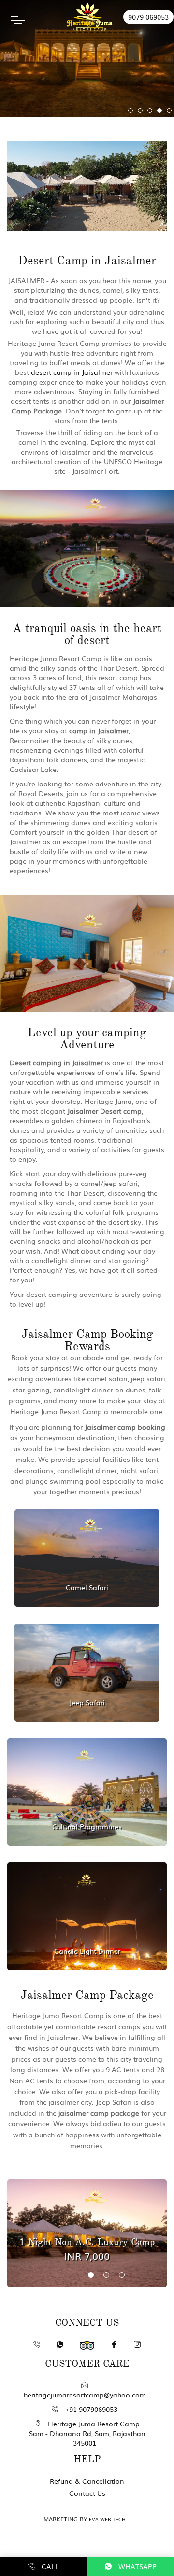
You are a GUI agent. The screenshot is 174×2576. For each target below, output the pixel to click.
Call (49, 2566)
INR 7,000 (87, 2256)
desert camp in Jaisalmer (72, 372)
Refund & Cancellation (87, 2481)
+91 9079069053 (90, 2409)
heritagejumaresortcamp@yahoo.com (85, 2395)
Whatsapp (137, 2566)
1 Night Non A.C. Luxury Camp (87, 2242)
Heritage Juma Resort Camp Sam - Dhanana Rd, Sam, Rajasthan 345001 (87, 2433)
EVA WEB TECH (107, 2519)
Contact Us (87, 2493)
